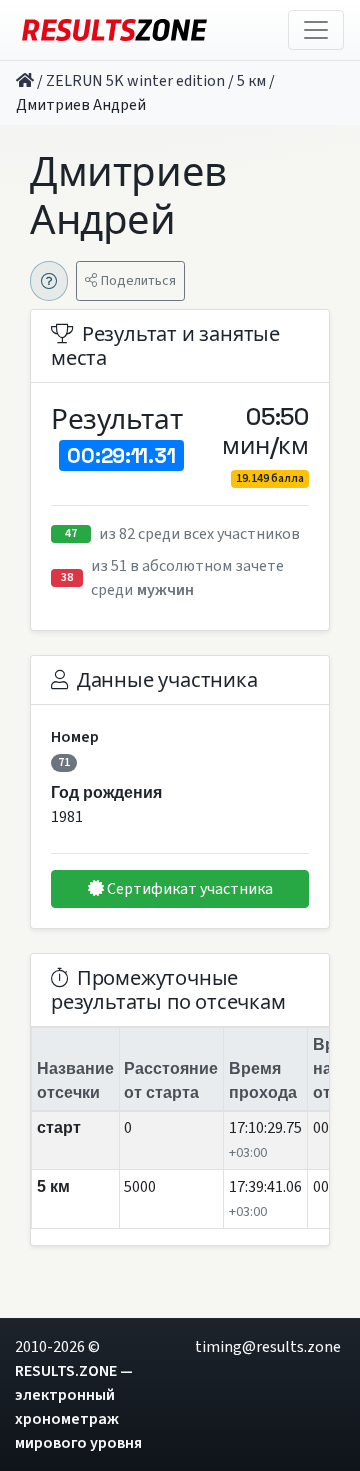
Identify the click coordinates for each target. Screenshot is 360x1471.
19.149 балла (270, 478)
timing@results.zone (268, 1347)
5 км (251, 81)
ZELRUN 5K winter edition (135, 81)
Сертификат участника (188, 889)
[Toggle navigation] (316, 30)
